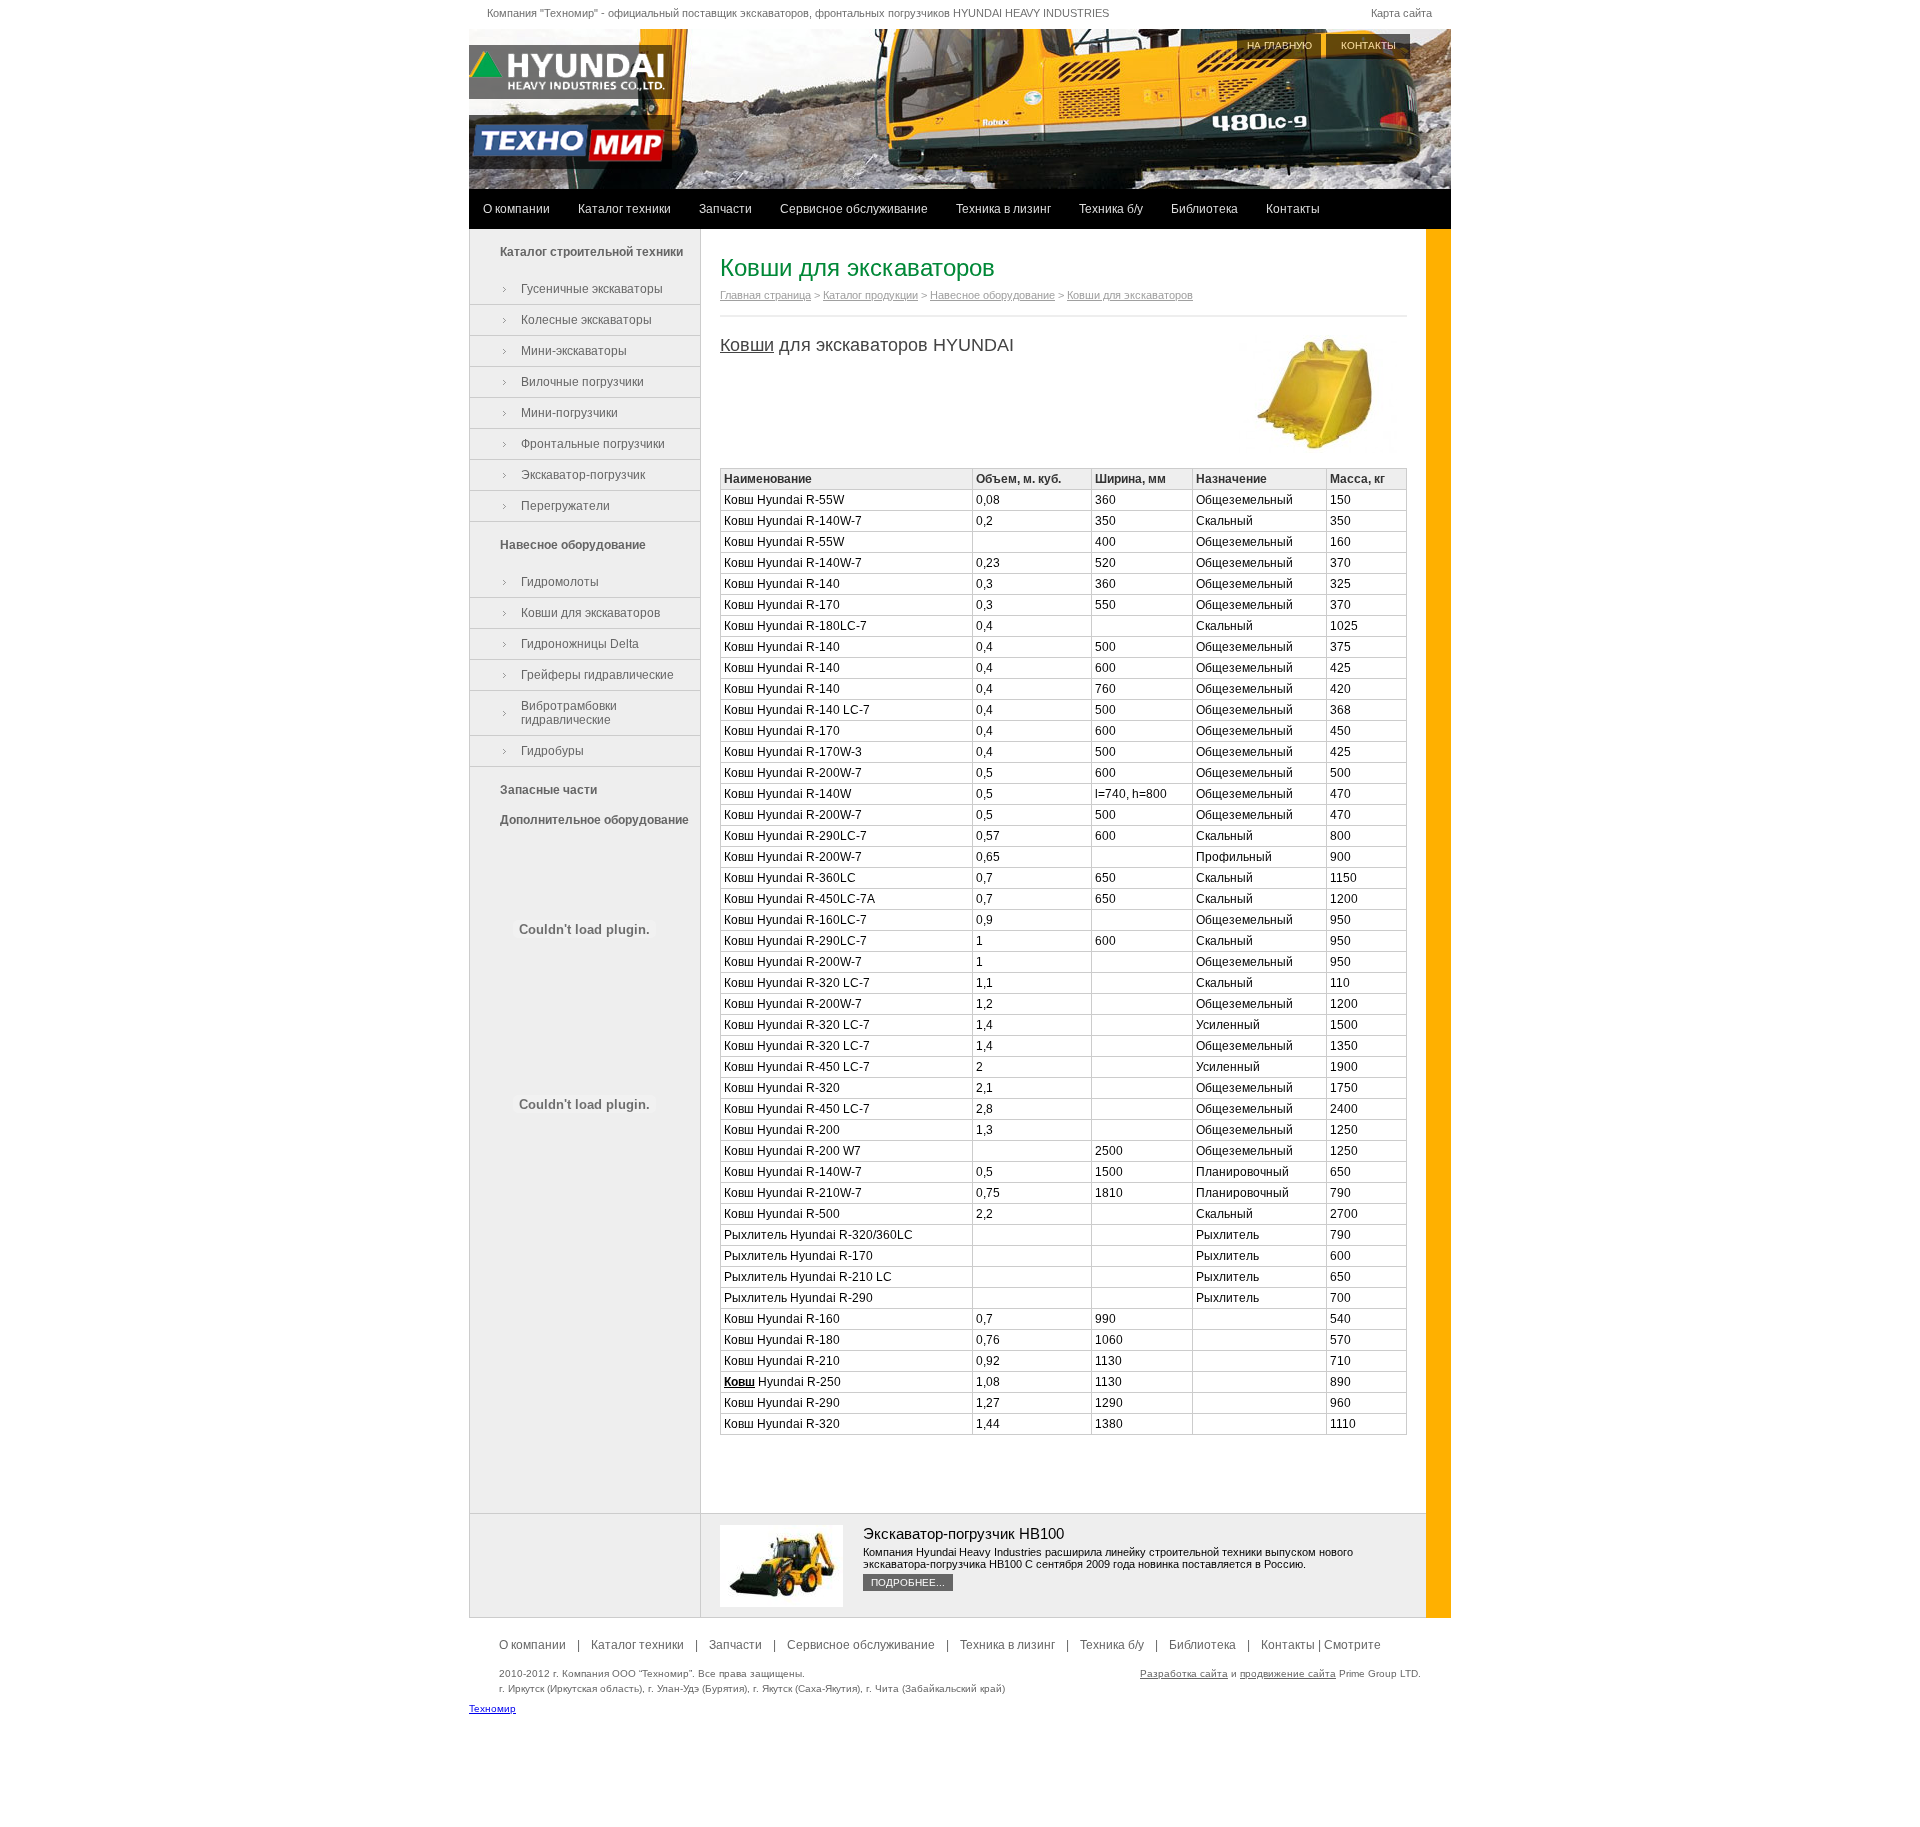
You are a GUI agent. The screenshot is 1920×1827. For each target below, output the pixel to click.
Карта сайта (1401, 13)
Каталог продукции (870, 295)
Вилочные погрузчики (582, 382)
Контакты (1293, 209)
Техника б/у (1111, 209)
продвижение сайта (1288, 1673)
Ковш (739, 1382)
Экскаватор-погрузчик (583, 475)
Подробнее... (908, 1582)
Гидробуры (552, 751)
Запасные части (548, 790)
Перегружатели (565, 506)
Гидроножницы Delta (580, 644)
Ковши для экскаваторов (590, 613)
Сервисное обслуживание (854, 209)
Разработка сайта (1184, 1673)
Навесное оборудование (573, 545)
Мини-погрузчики (569, 413)
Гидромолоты (560, 582)
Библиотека (1204, 209)
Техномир (492, 1708)
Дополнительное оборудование (594, 820)
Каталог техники (624, 209)
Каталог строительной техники (591, 252)
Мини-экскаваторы (574, 351)
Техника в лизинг (1003, 209)
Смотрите (1352, 1645)
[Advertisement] (960, 1782)
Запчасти (725, 209)
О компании (516, 209)
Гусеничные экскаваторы (592, 289)
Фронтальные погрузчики (593, 444)
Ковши (747, 345)
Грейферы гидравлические (597, 675)
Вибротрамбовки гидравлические (569, 713)
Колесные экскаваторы (586, 320)
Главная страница (765, 295)
